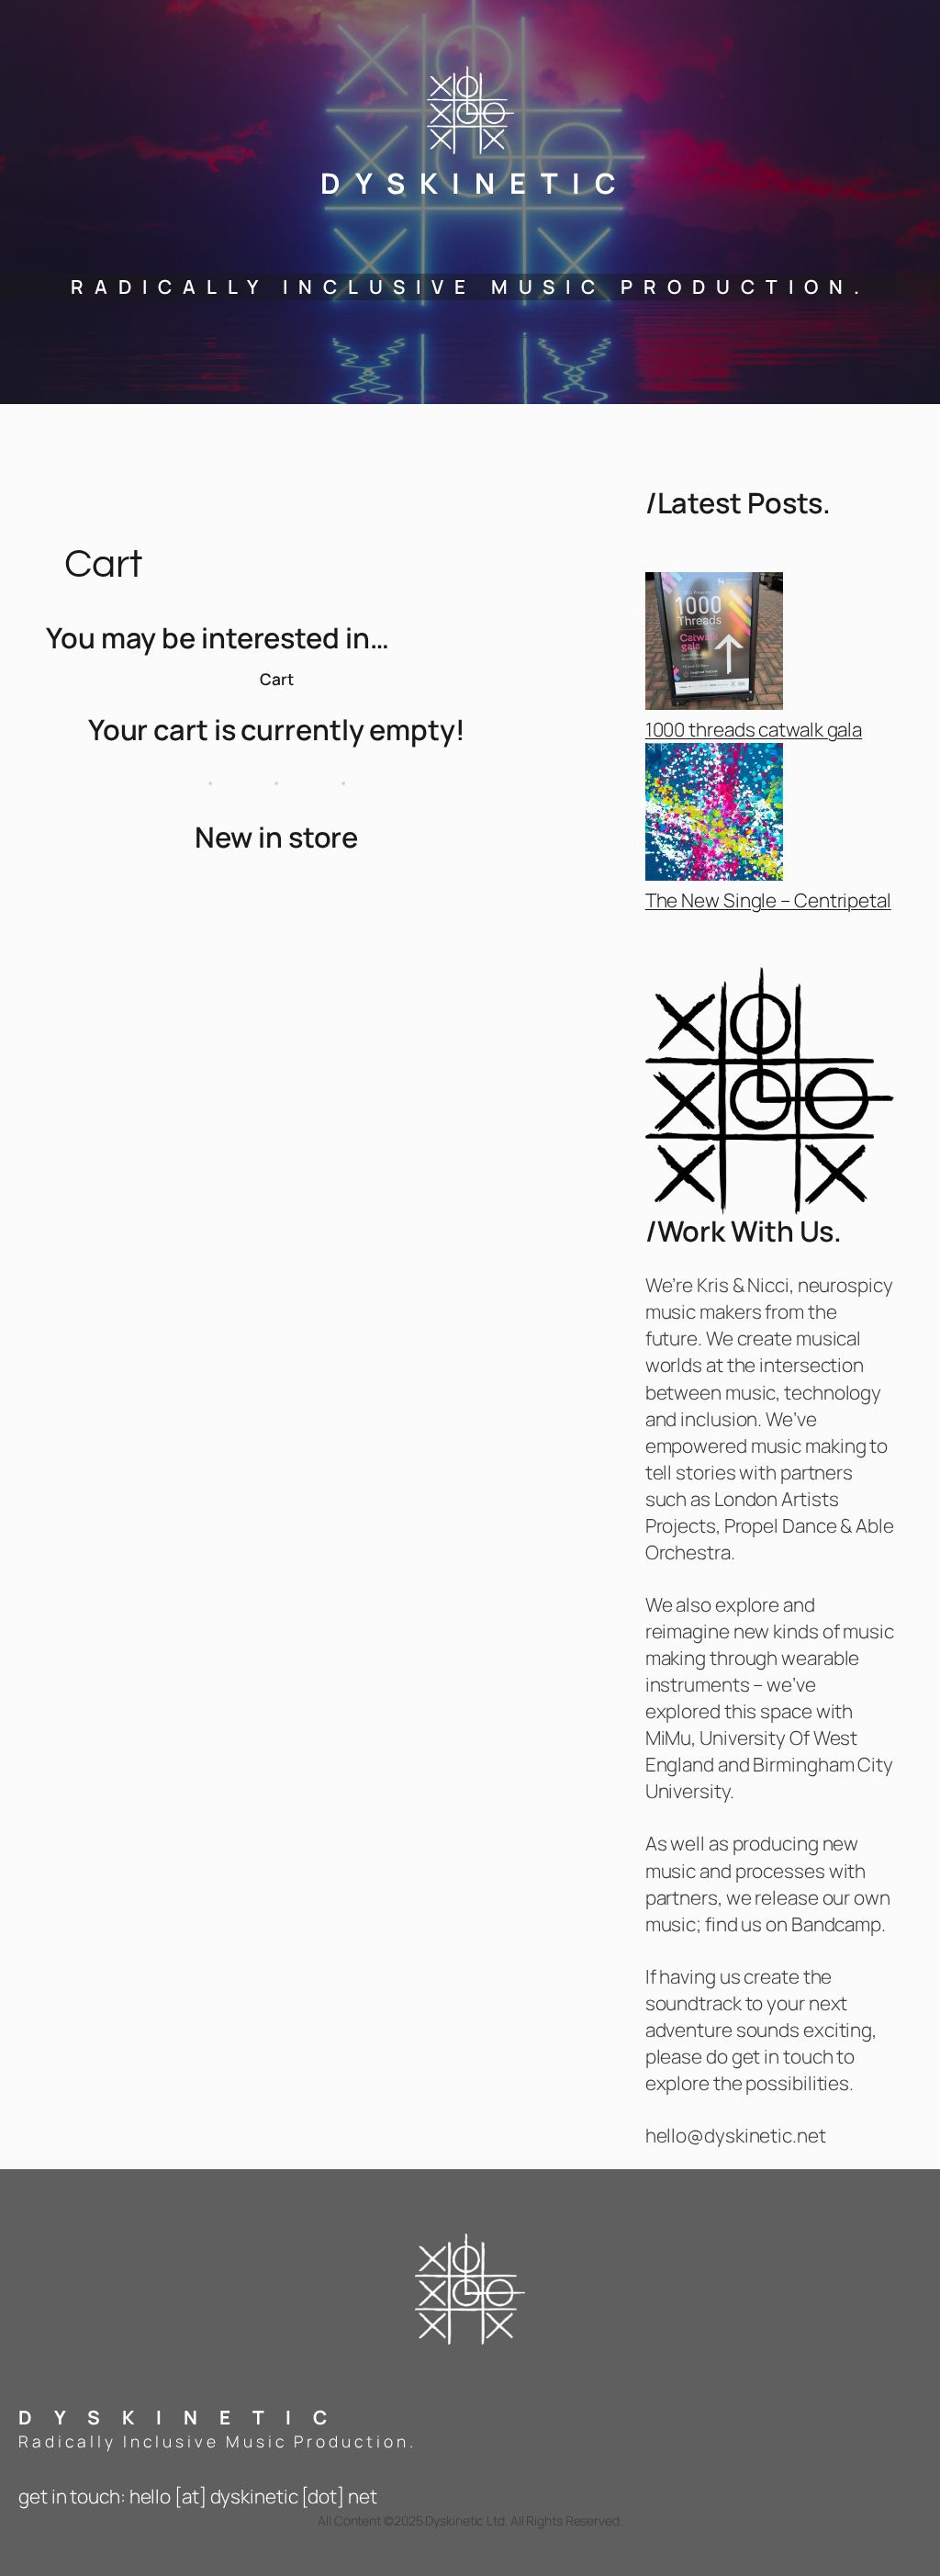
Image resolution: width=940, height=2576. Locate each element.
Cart (277, 679)
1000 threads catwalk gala (754, 729)
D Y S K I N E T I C (470, 183)
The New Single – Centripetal (768, 900)
